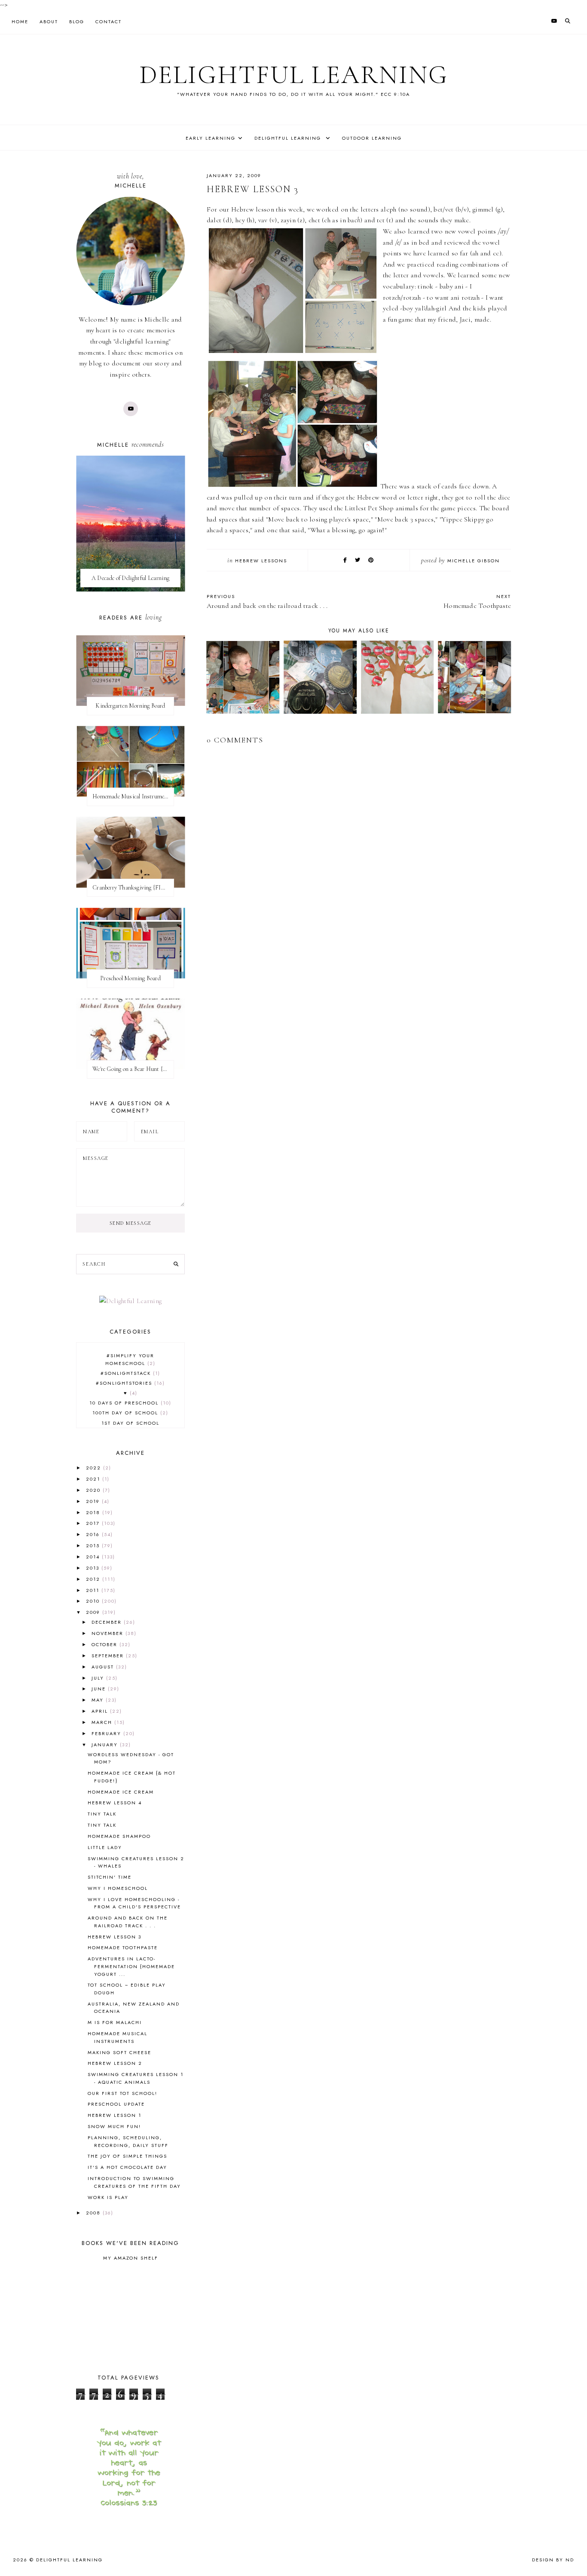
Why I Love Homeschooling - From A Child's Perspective (134, 1903)
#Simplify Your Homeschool (130, 1359)
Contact (109, 21)
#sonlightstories (129, 1383)
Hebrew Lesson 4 (115, 1803)
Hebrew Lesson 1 (115, 2115)
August (104, 1667)
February (107, 1733)
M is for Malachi (115, 2022)
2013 (94, 1568)
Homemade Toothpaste (123, 1947)
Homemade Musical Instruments (118, 2037)
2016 (94, 1534)
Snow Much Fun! (114, 2126)
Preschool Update (116, 2104)
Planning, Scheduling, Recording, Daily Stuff (128, 2141)
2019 (94, 1501)
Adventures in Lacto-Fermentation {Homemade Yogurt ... (131, 1966)
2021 (94, 1479)
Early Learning (211, 138)
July (99, 1678)
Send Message (131, 1223)
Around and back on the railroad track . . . (128, 1922)
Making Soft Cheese (119, 2052)
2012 (94, 1579)
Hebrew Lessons (261, 561)
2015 (94, 1546)
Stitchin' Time (110, 1877)
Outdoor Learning (372, 138)
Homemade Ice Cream (121, 1792)
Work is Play (108, 2197)
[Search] (176, 1264)
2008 (94, 2213)
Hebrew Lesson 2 (115, 2063)
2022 (95, 1468)
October (105, 1644)
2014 (94, 1557)
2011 (94, 1590)
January (106, 1745)
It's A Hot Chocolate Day (127, 2167)
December (108, 1622)
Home (20, 21)
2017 (94, 1523)
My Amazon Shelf (131, 2258)
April (101, 1711)
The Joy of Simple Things (127, 2156)
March (103, 1722)
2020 (94, 1490)
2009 (94, 1612)
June (100, 1689)
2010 (94, 1601)
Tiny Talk (102, 1814)
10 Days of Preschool (129, 1403)
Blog (77, 21)
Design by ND (553, 2560)
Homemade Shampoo (119, 1836)
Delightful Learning (294, 75)
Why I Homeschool (118, 1888)
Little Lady (105, 1847)
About (49, 21)
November (109, 1633)
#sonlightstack (129, 1373)
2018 (94, 1512)
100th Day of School (129, 1413)
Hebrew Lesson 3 (115, 1937)
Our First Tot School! (122, 2093)
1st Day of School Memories (130, 1427)
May (99, 1700)
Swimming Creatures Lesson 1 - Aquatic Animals (136, 2078)
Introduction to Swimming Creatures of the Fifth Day (134, 2182)
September (109, 1656)
